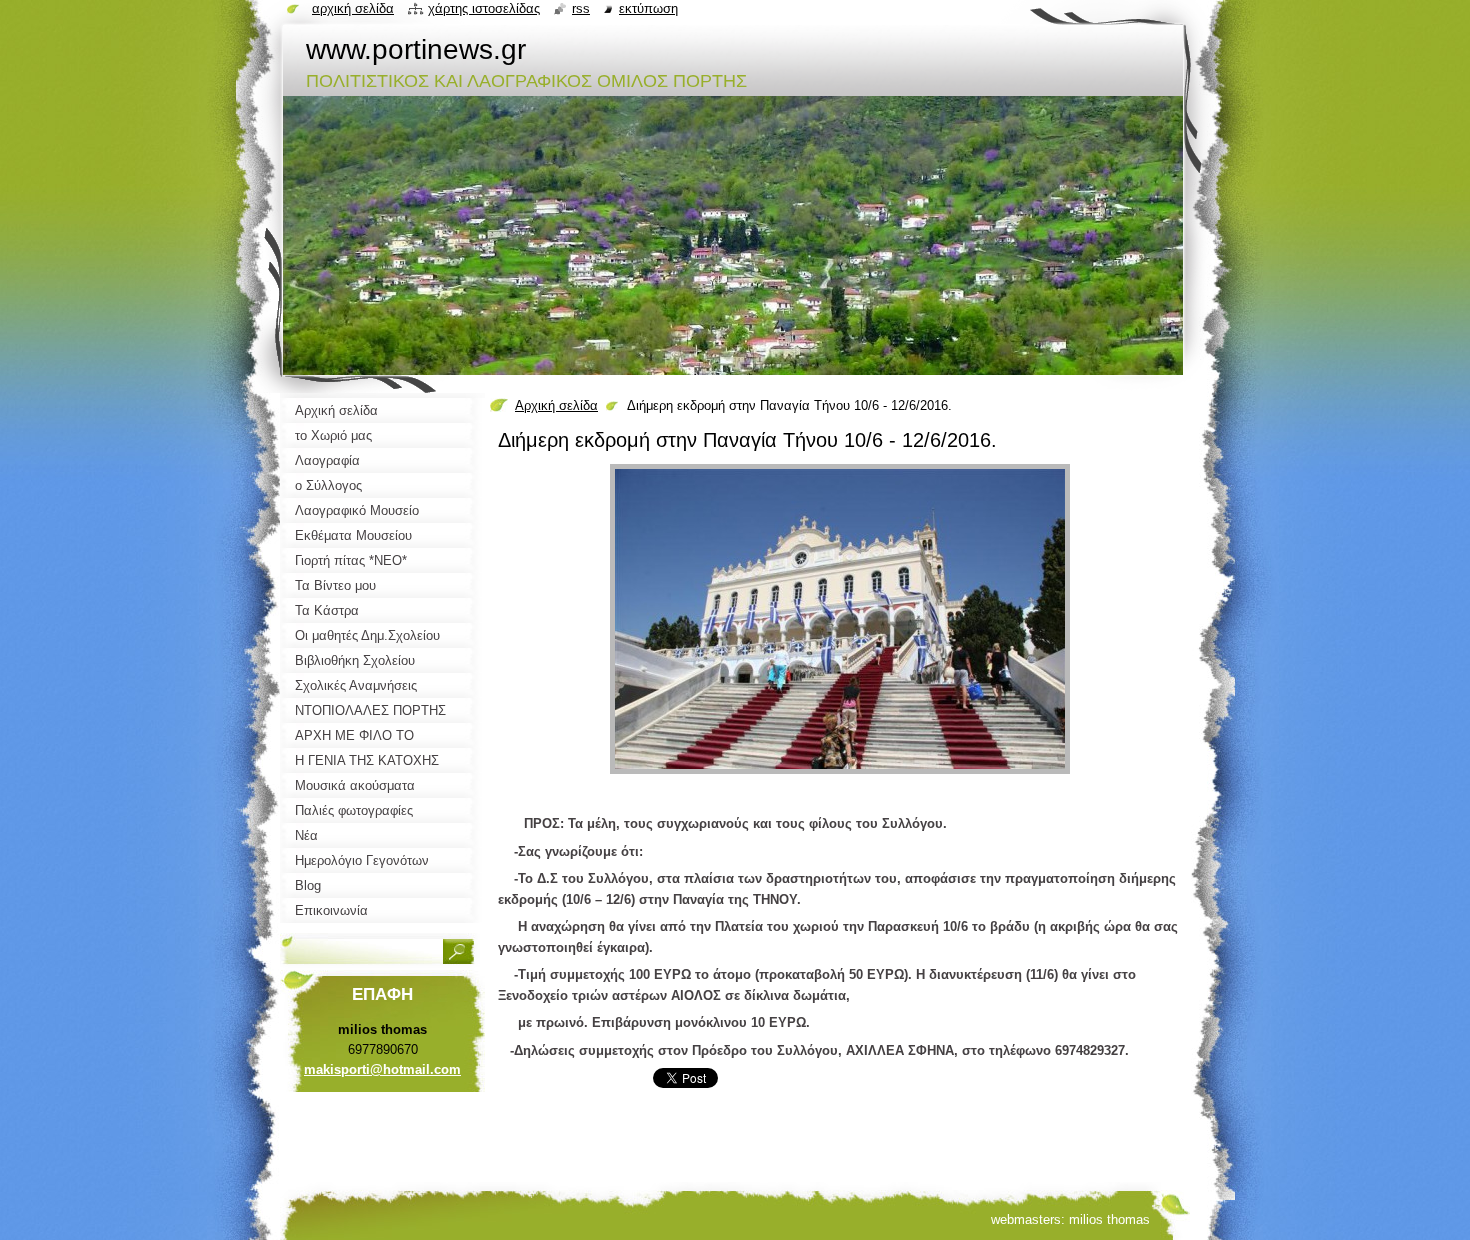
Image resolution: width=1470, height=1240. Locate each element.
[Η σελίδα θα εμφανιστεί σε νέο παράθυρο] (840, 774)
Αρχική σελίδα (556, 405)
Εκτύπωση (648, 8)
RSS (581, 8)
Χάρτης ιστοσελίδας (484, 8)
